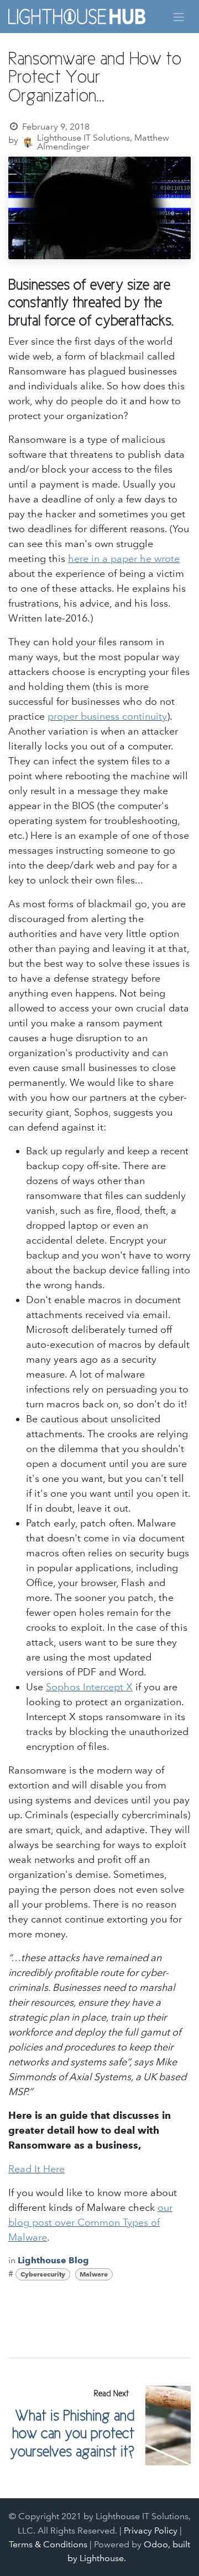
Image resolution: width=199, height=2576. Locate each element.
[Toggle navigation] (179, 16)
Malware (94, 2274)
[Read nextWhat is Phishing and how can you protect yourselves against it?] (168, 2425)
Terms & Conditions (48, 2544)
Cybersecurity (43, 2274)
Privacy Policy (151, 2531)
